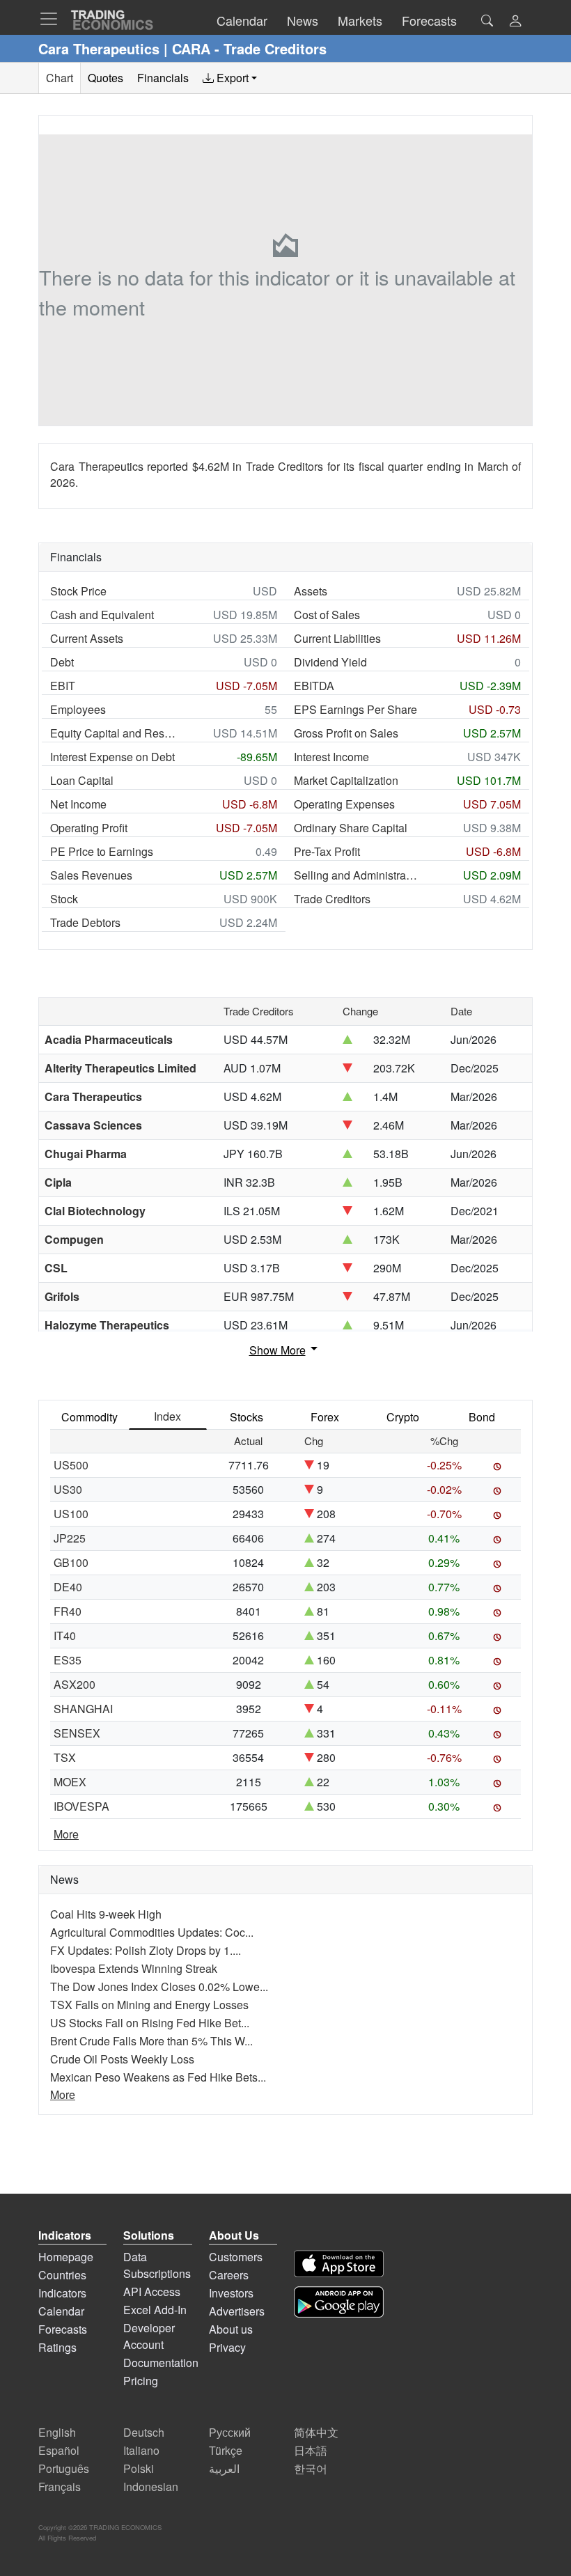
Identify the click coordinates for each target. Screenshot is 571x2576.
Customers (236, 2257)
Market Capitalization (346, 780)
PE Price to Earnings (102, 851)
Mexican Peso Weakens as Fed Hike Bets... (158, 2077)
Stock (64, 899)
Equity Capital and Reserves (113, 733)
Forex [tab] (325, 1417)
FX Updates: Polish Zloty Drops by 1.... (146, 1950)
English (57, 2432)
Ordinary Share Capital (351, 828)
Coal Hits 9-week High (106, 1914)
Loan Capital (82, 780)
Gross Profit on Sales (346, 733)
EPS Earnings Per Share (355, 709)
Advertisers (237, 2311)
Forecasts (63, 2329)
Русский (230, 2432)
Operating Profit (89, 828)
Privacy (227, 2347)
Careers (229, 2275)
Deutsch (144, 2432)
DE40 (68, 1587)
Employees (78, 709)
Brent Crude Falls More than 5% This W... (151, 2041)
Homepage (66, 2257)
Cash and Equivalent (102, 615)
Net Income (78, 804)
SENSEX (77, 1733)
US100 (71, 1514)
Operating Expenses (344, 804)
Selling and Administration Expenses (357, 875)
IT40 (65, 1636)
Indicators (62, 2293)
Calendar (61, 2311)
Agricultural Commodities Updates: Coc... (152, 1932)
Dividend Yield (330, 662)
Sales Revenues (91, 875)
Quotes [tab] (105, 78)
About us (231, 2329)
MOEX (70, 1782)
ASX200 (75, 1684)
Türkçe (226, 2450)
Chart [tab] (60, 78)
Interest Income (331, 757)
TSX (65, 1757)
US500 (71, 1465)
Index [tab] (167, 1416)
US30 (68, 1489)
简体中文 (316, 2432)
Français (60, 2487)
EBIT (63, 686)
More (66, 1834)
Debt (62, 662)
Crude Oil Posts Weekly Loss (122, 2059)
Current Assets (87, 638)
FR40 (68, 1611)
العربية (224, 2468)
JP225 (70, 1538)
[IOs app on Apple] (339, 2264)
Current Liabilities (337, 638)
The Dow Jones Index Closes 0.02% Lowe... (159, 1986)
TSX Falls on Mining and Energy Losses (149, 2005)
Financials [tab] (163, 78)
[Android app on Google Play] (339, 2302)
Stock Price (78, 591)
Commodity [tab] (89, 1417)
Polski (139, 2468)
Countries (62, 2275)
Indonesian (151, 2487)
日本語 (311, 2450)
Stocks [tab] (247, 1417)
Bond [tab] (482, 1417)
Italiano (141, 2450)
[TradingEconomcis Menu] (53, 19)
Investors (231, 2293)
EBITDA (314, 686)
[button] (515, 22)
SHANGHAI (83, 1709)
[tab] (230, 78)
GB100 (71, 1562)
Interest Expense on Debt (112, 757)
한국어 (311, 2468)
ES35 (68, 1660)
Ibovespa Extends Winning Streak (134, 1968)
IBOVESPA (81, 1806)
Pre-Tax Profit (327, 851)
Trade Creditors (332, 899)
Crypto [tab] (403, 1417)
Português (64, 2468)
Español (59, 2450)
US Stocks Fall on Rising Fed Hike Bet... (150, 2023)
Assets (311, 591)
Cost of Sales (327, 615)
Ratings (57, 2347)
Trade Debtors (85, 922)
